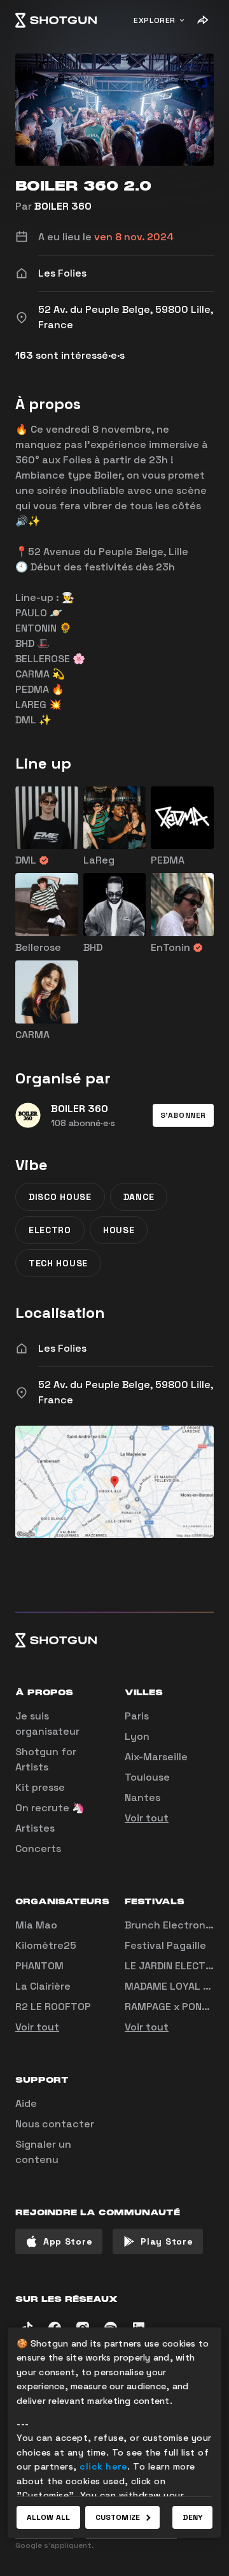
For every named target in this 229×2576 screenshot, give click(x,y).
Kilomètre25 (46, 1945)
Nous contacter (55, 2124)
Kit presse (40, 1787)
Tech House (58, 1263)
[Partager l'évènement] (202, 20)
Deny (192, 2517)
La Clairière (43, 1986)
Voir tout (147, 1818)
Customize (118, 2517)
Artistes (35, 1828)
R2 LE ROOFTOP (53, 2007)
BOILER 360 (63, 206)
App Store (68, 2241)
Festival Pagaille (165, 1945)
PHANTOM (39, 1966)
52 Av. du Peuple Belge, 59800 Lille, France (126, 1392)
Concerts (38, 1849)
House (119, 1230)
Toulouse (147, 1777)
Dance (139, 1197)
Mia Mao (36, 1925)
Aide (26, 2103)
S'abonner (183, 1115)
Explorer (155, 20)
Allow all (48, 2517)
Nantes (142, 1798)
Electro (50, 1230)
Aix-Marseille (156, 1757)
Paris (137, 1716)
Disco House (60, 1197)
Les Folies (62, 1348)
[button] (183, 1115)
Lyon (137, 1736)
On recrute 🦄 (50, 1808)
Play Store (167, 2241)
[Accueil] (56, 20)
